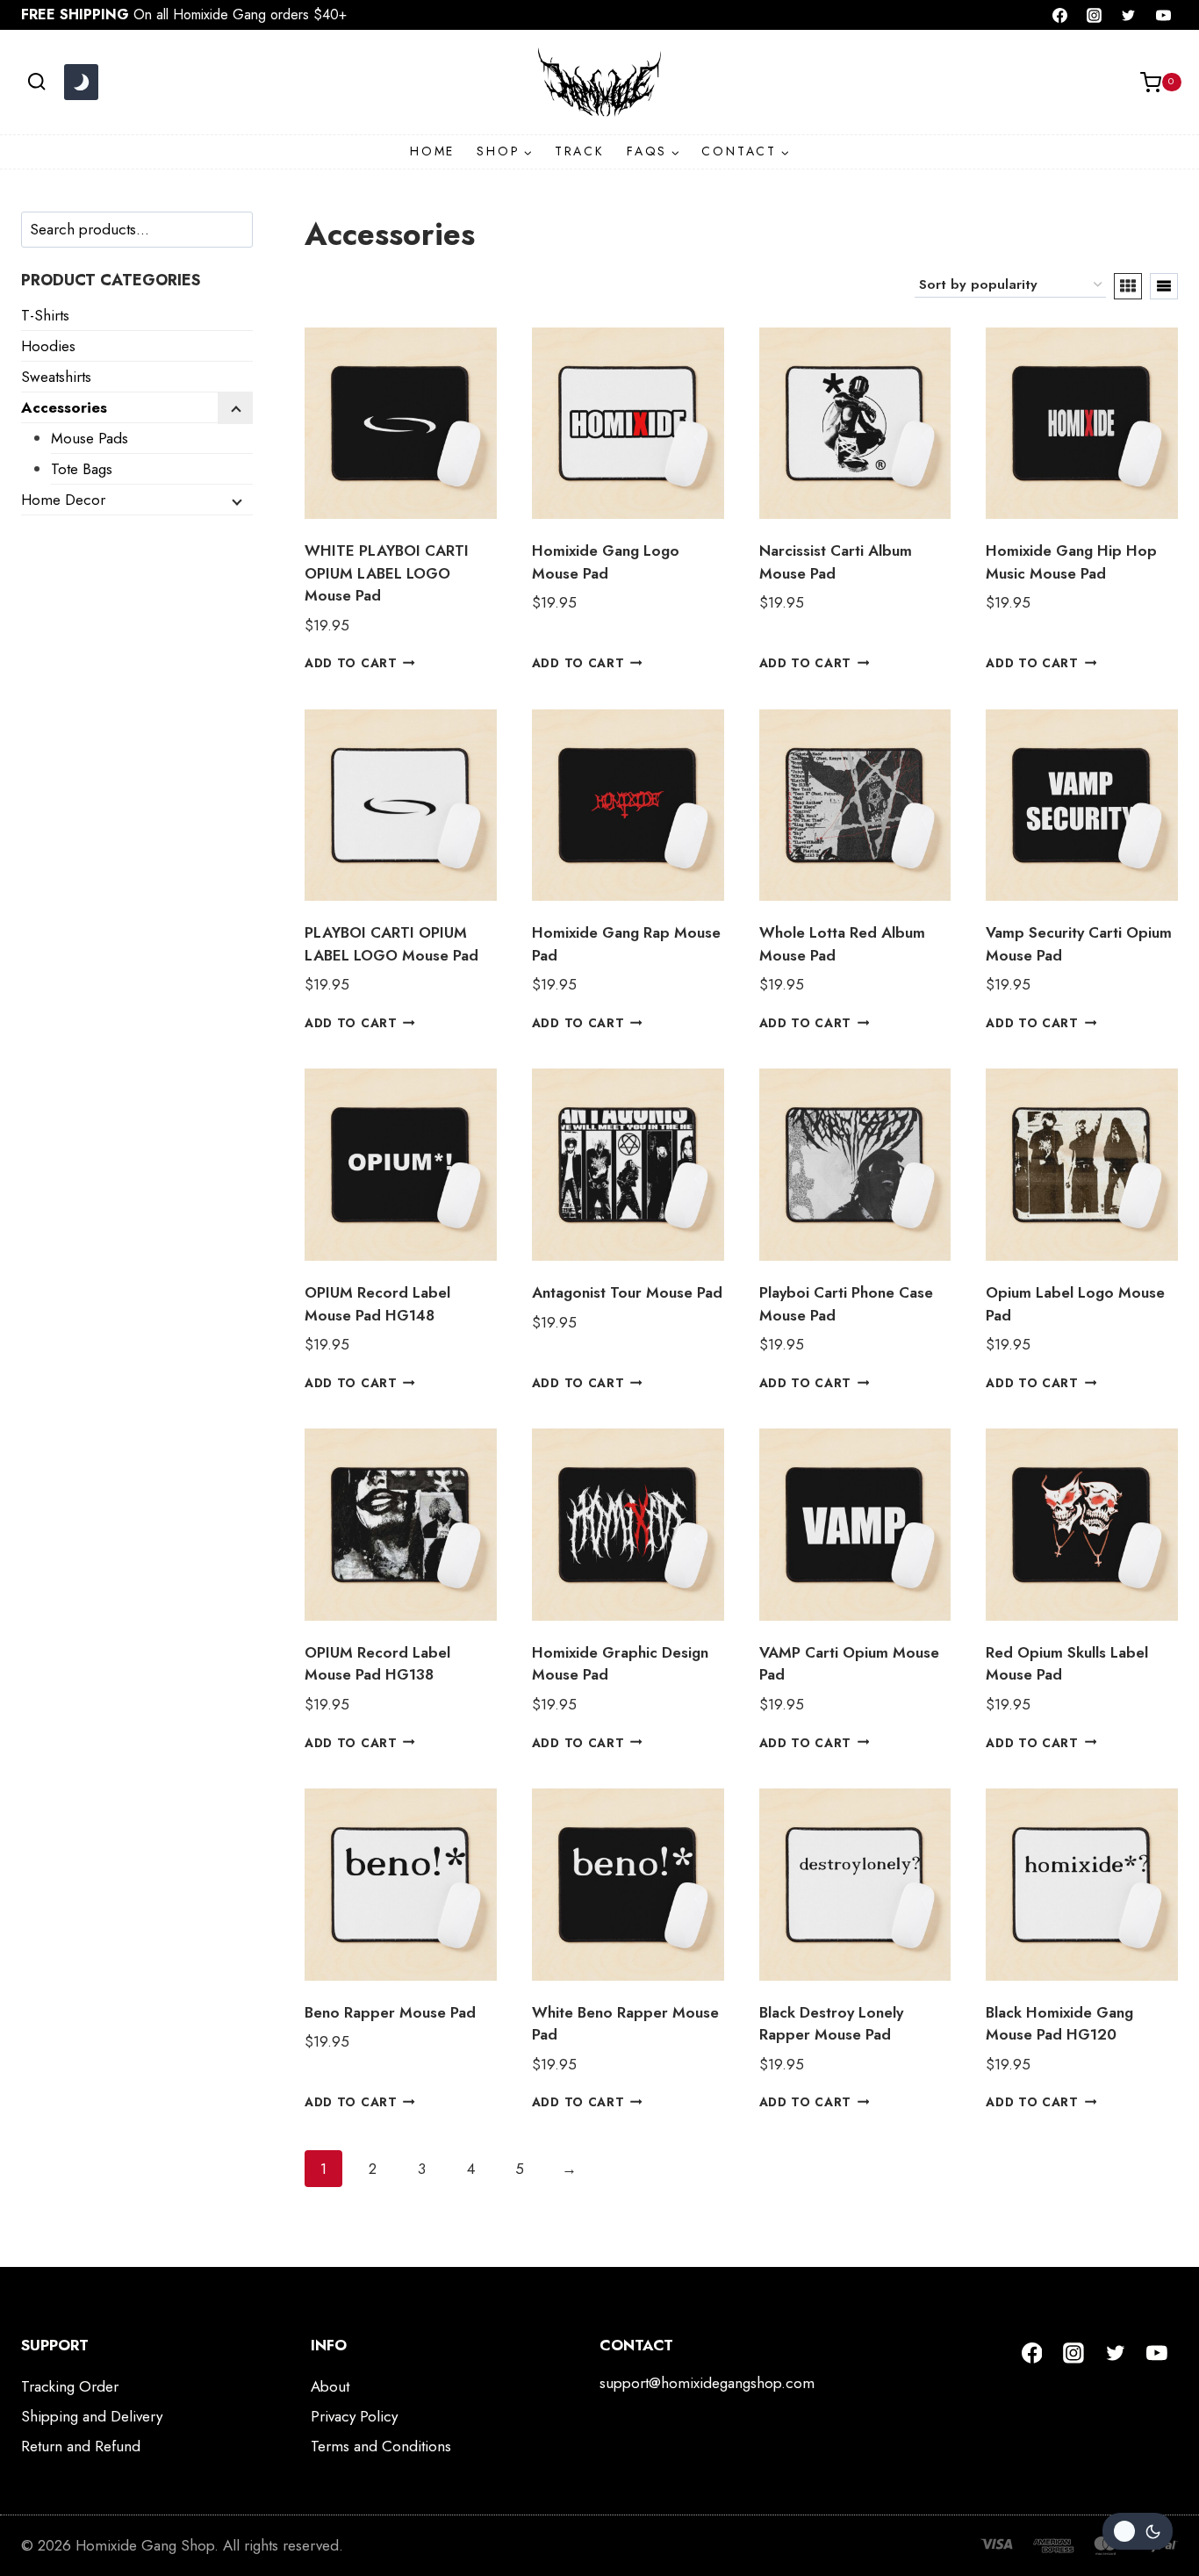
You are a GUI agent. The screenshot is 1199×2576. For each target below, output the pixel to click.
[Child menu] (235, 408)
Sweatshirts (56, 377)
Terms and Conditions (381, 2446)
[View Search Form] (36, 82)
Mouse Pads (90, 438)
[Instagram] (1095, 15)
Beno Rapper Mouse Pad (390, 2012)
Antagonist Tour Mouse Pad (627, 1292)
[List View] (1164, 286)
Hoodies (48, 346)
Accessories (64, 407)
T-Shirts (45, 315)
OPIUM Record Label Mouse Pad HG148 (377, 1304)
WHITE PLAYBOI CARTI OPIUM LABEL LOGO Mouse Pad (387, 573)
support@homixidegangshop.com (707, 2383)
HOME (432, 151)
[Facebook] (1060, 15)
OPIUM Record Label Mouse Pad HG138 (377, 1664)
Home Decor (63, 500)
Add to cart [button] (351, 663)
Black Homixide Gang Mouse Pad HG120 (1059, 2024)
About (330, 2386)
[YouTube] (1163, 15)
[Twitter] (1129, 15)
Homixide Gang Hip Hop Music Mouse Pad (1071, 562)
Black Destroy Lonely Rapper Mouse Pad (831, 2024)
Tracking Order (70, 2386)
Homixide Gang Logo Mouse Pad (606, 562)
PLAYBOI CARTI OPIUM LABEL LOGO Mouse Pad (391, 944)
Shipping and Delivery (92, 2416)
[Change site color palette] (81, 83)
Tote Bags (82, 469)
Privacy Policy (354, 2416)
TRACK (580, 151)
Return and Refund (81, 2446)
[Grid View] (1128, 286)
